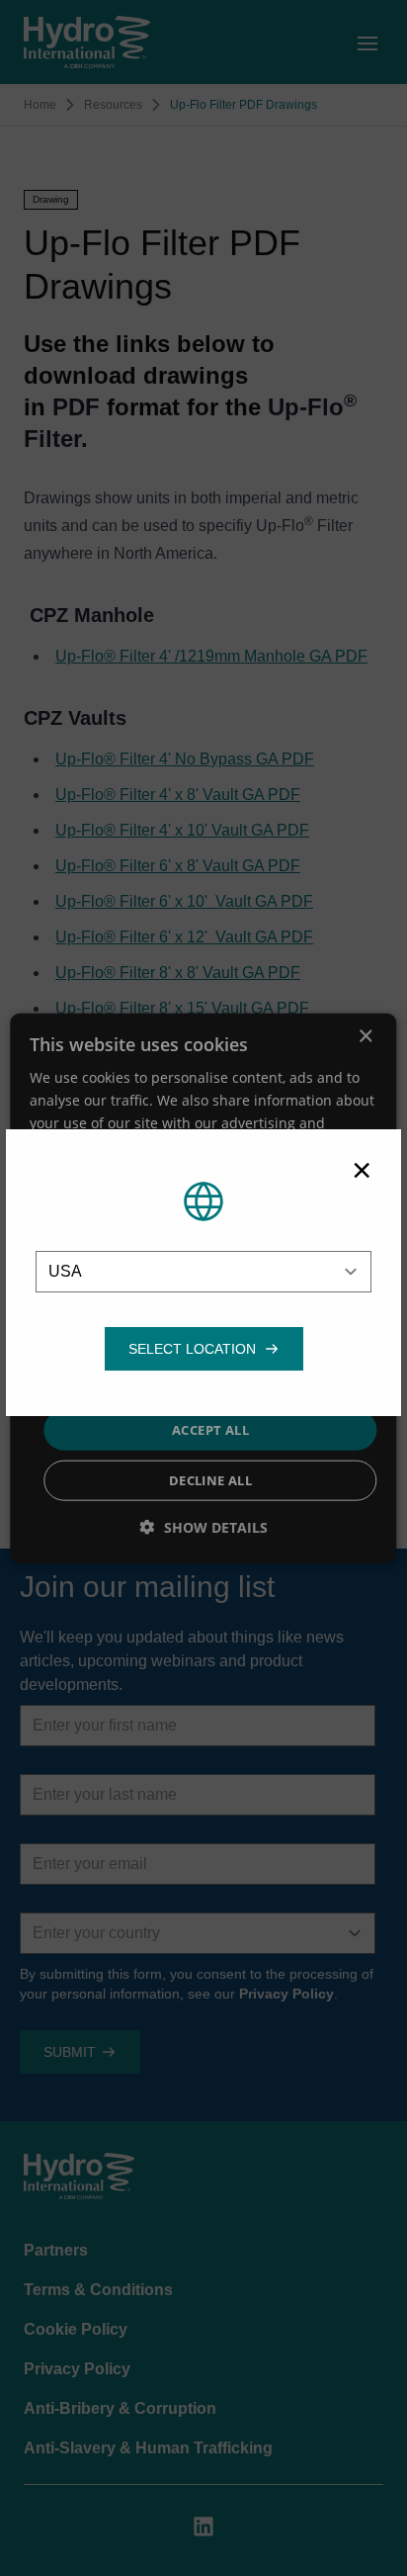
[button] (192, 1349)
